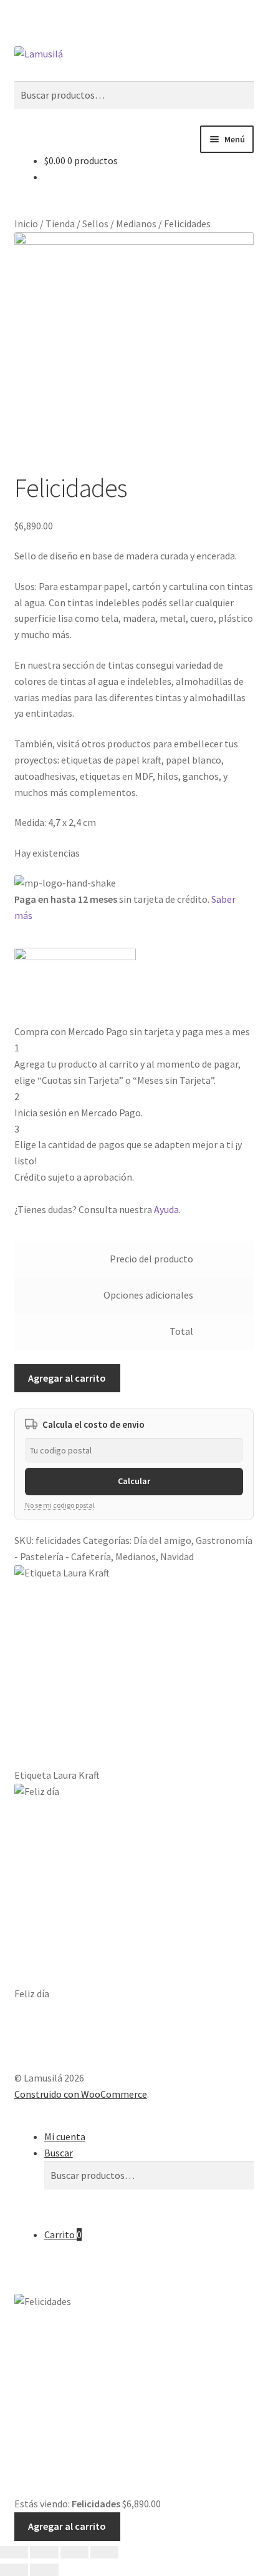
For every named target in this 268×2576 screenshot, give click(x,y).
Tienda (60, 224)
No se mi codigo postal (60, 1505)
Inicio (26, 224)
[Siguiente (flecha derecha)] (44, 2570)
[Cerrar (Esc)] (104, 2552)
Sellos (95, 224)
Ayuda (166, 1209)
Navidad (177, 1556)
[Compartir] (74, 2552)
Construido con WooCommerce (81, 2094)
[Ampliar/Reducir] (14, 2552)
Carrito (63, 2234)
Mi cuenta (65, 2136)
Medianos (136, 224)
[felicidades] (134, 352)
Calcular (134, 1481)
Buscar (59, 2153)
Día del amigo (162, 1540)
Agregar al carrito (67, 1378)
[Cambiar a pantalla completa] (44, 2552)
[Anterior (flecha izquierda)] (14, 2570)
